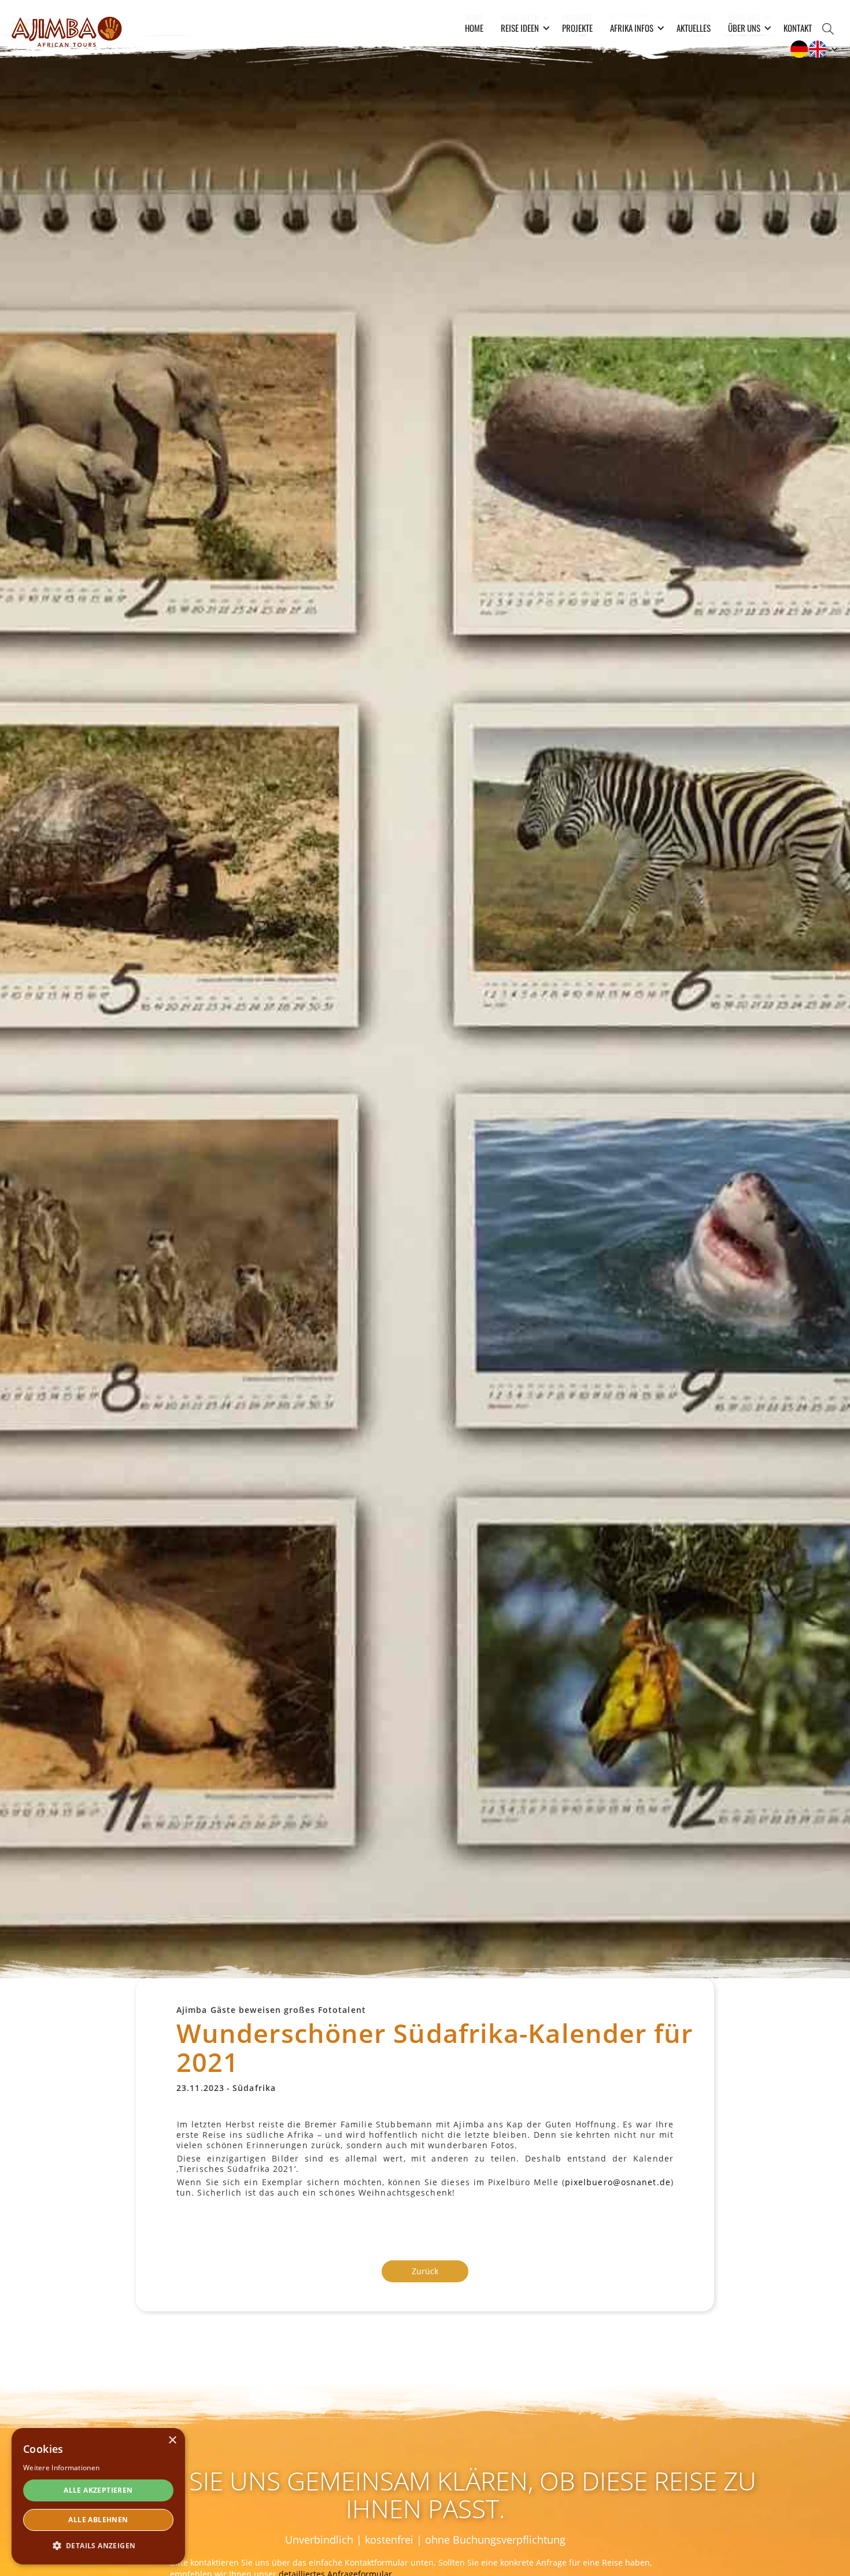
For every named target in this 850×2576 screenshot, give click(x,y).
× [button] (172, 2440)
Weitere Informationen (61, 2468)
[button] (523, 28)
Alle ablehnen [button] (98, 2520)
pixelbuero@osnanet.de (618, 2182)
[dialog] (98, 2496)
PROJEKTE (577, 28)
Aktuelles (694, 28)
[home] (66, 30)
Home (474, 28)
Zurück (425, 2271)
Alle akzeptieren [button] (98, 2490)
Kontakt (798, 28)
